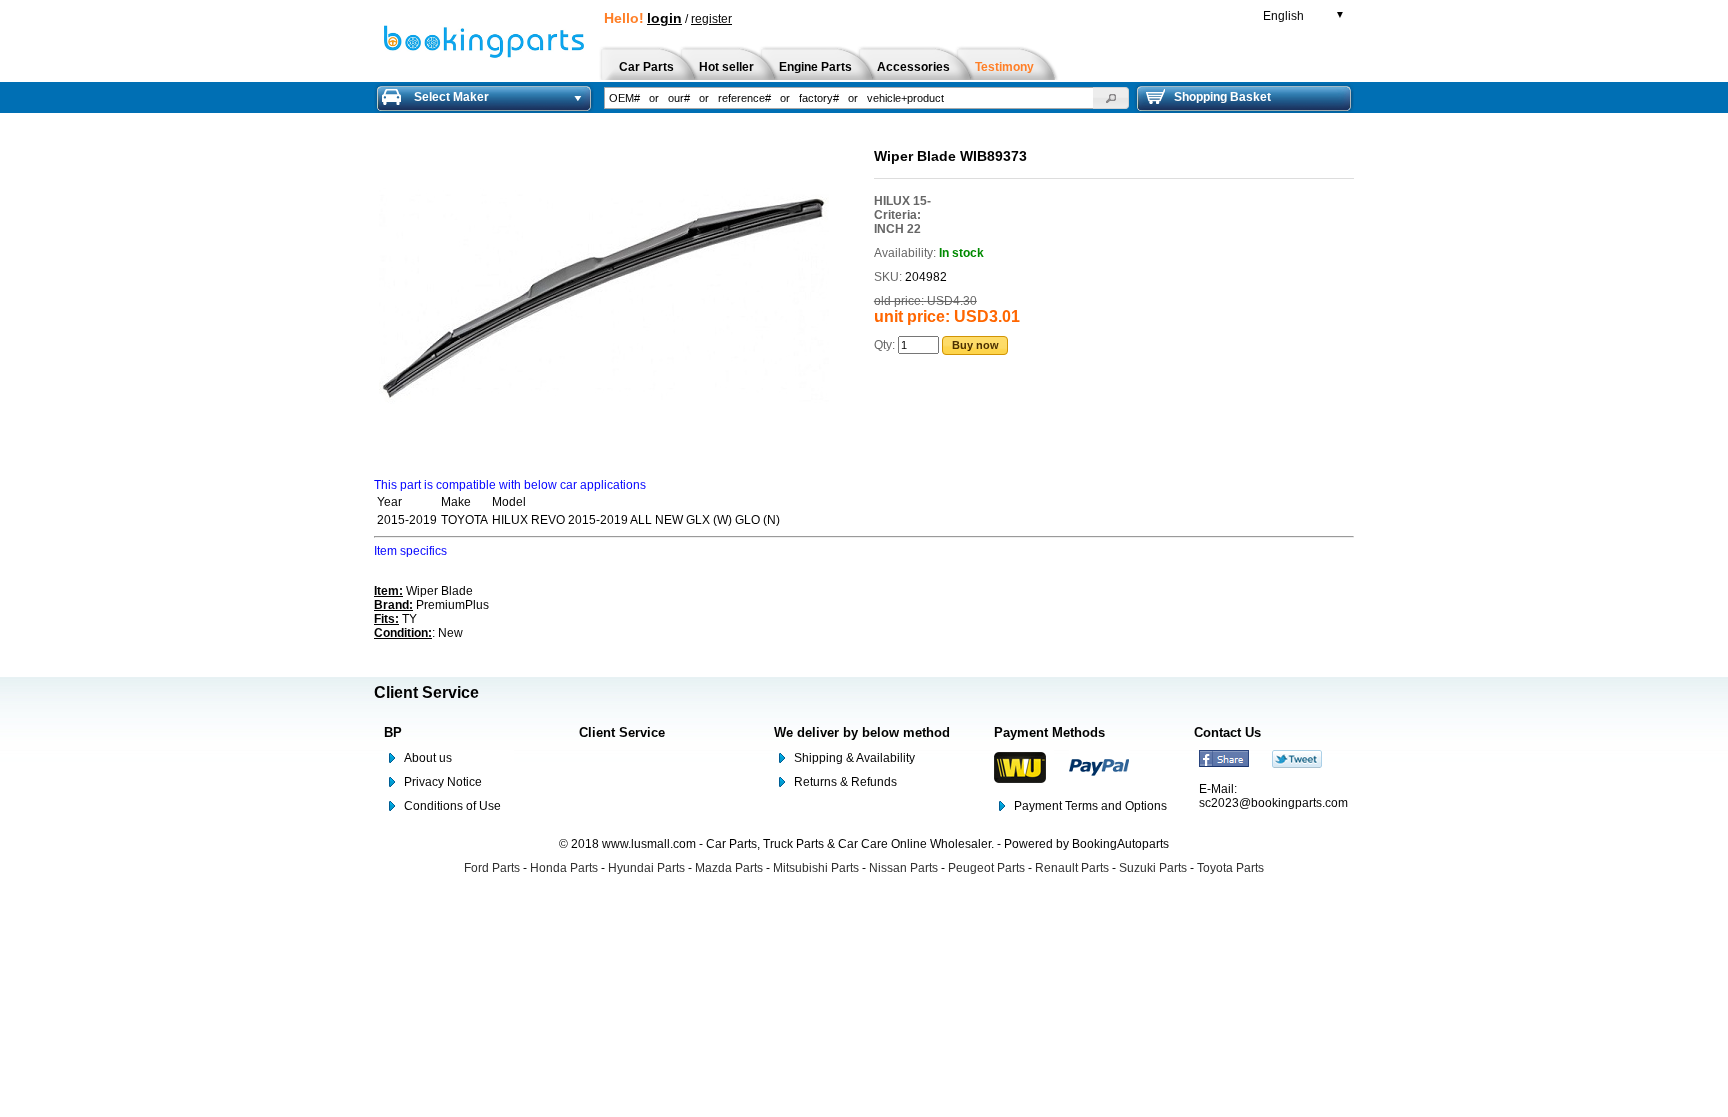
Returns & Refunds (845, 782)
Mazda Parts (729, 868)
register (711, 19)
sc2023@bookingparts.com (1273, 803)
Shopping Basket (1222, 97)
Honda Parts (564, 868)
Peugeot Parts (986, 868)
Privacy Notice (443, 782)
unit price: (912, 316)
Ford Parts (492, 868)
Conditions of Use (452, 806)
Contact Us (1227, 732)
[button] (1111, 98)
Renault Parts (1072, 868)
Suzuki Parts (1153, 868)
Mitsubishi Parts (816, 868)
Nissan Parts (903, 868)
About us (428, 758)
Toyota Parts (1230, 868)
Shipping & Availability (854, 758)
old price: (899, 301)
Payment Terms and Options (1090, 806)
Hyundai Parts (646, 868)
